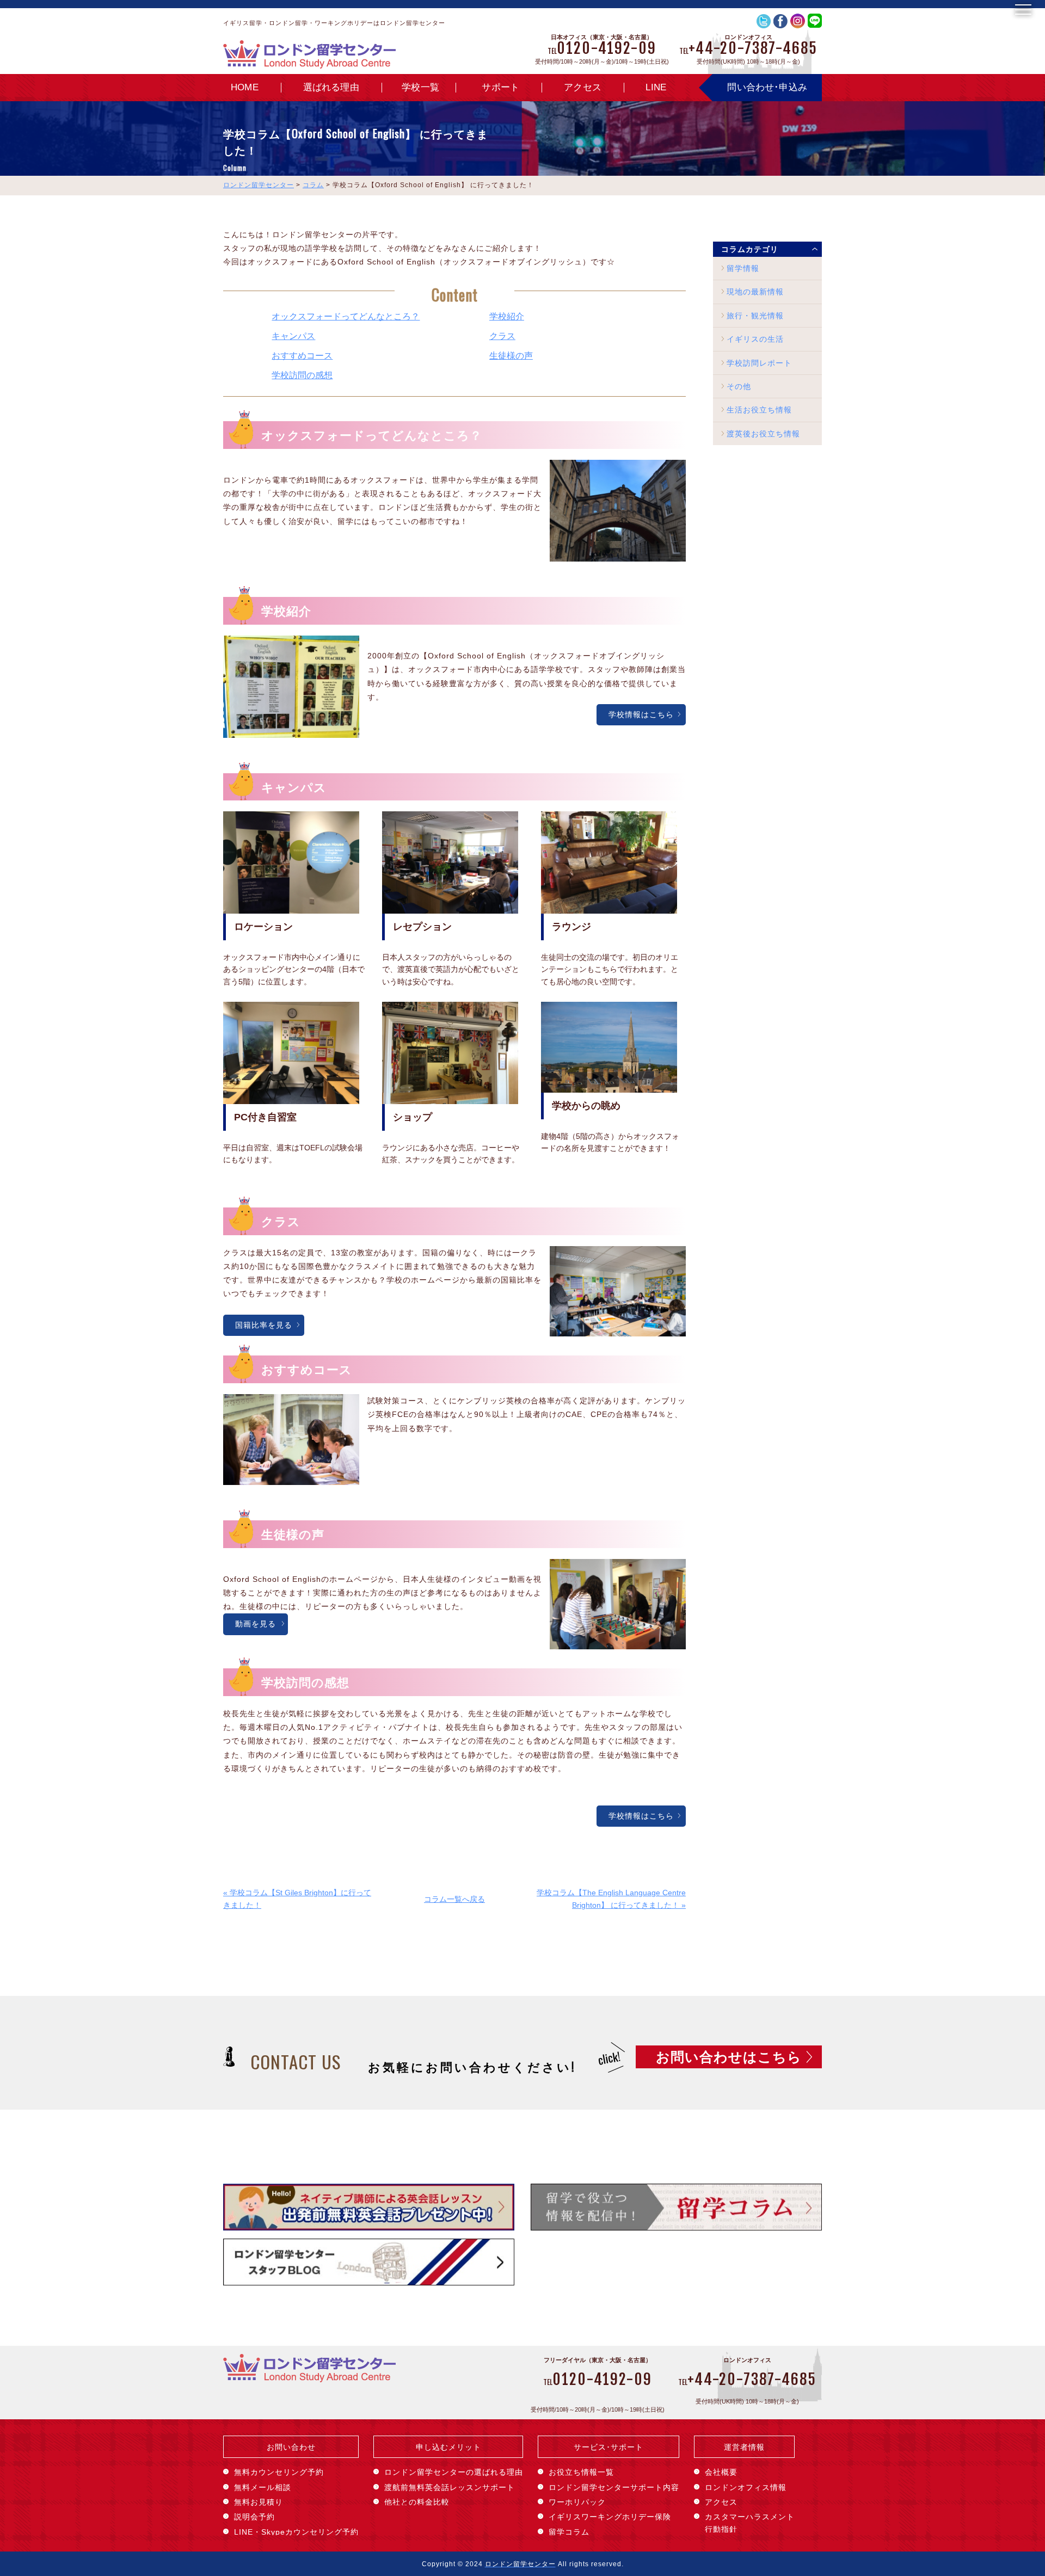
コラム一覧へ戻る (454, 1899)
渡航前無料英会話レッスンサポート (450, 2487)
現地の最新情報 (755, 292)
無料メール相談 (263, 2487)
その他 (739, 386)
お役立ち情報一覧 (581, 2472)
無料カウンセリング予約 (279, 2472)
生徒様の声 (511, 355)
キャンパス (293, 336)
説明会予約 (254, 2517)
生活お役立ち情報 (759, 410)
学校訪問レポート (759, 363)
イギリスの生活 (755, 339)
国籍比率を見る (264, 1325)
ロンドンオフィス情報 (746, 2487)
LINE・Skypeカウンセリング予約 (296, 2532)
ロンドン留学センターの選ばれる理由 (454, 2472)
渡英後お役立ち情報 (763, 434)
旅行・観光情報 (755, 316)
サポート (500, 87)
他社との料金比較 (417, 2502)
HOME (245, 87)
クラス (502, 336)
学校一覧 (420, 87)
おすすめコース (302, 355)
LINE (656, 87)
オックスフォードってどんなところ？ (346, 316)
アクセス (583, 87)
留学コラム (569, 2532)
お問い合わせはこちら (729, 2057)
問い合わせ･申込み (767, 87)
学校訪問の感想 (302, 375)
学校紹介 (507, 316)
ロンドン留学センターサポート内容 (614, 2487)
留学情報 (743, 268)
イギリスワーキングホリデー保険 (610, 2517)
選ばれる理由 (331, 87)
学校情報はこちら (641, 714)
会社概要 (721, 2472)
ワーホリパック (577, 2502)
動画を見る (256, 1624)
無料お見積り (259, 2502)
